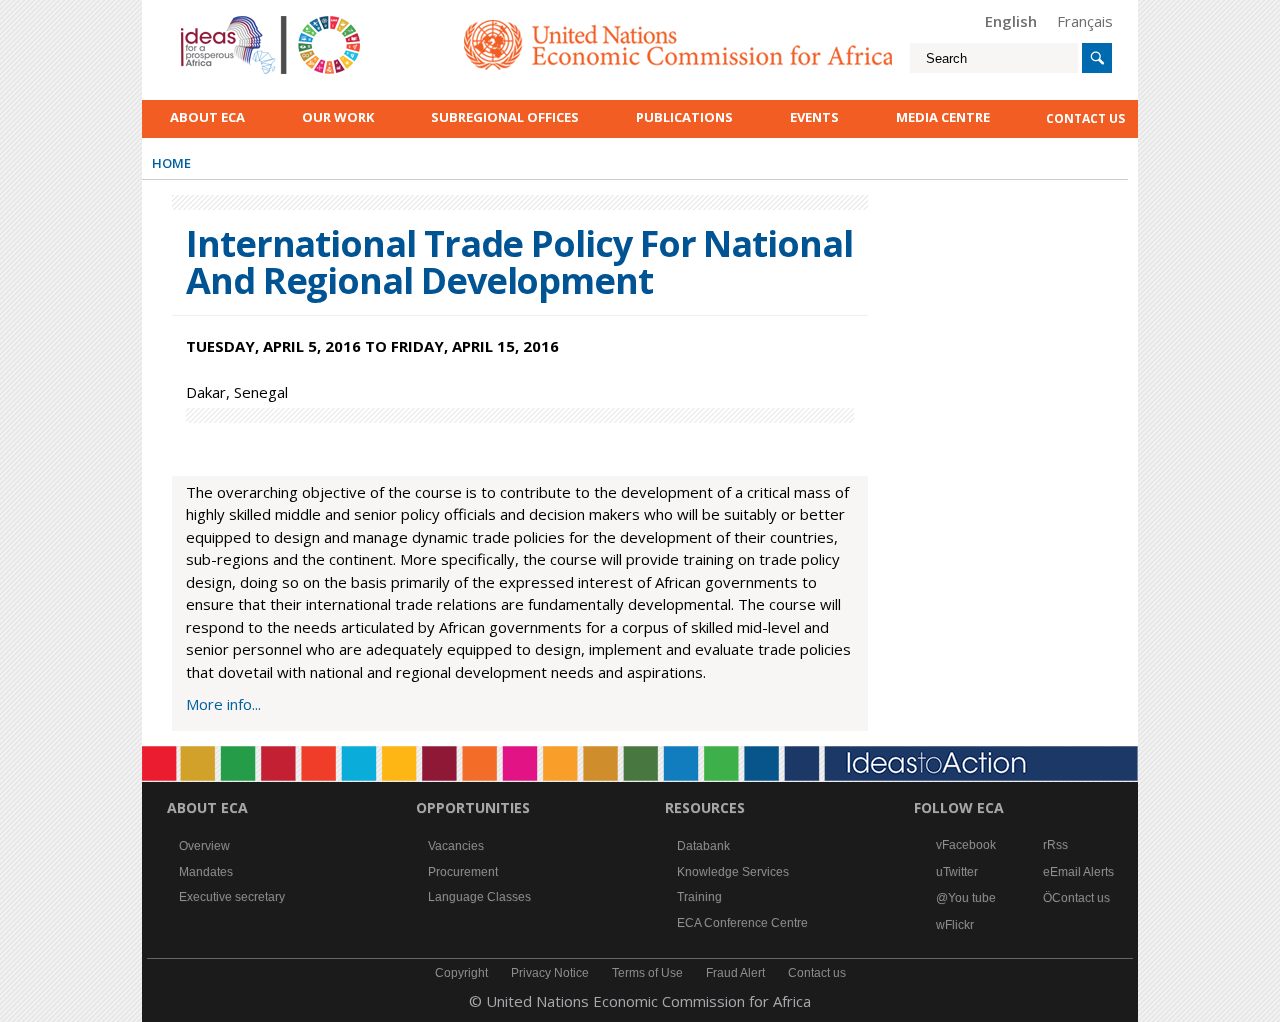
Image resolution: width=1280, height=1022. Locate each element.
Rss (1057, 845)
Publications (684, 117)
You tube (972, 898)
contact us (1085, 118)
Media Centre (943, 117)
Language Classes (479, 897)
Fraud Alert (735, 973)
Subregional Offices (505, 117)
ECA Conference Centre (742, 923)
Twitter (960, 872)
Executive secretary (232, 897)
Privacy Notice (550, 973)
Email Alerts (1082, 872)
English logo (208, 20)
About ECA (207, 117)
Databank (703, 846)
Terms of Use (647, 973)
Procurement (463, 872)
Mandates (206, 872)
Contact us (1081, 898)
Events (814, 117)
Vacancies (456, 846)
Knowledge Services (733, 872)
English (1011, 21)
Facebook (969, 845)
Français (1085, 21)
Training (699, 897)
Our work (338, 117)
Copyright (461, 973)
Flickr (959, 925)
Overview (204, 846)
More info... (223, 704)
